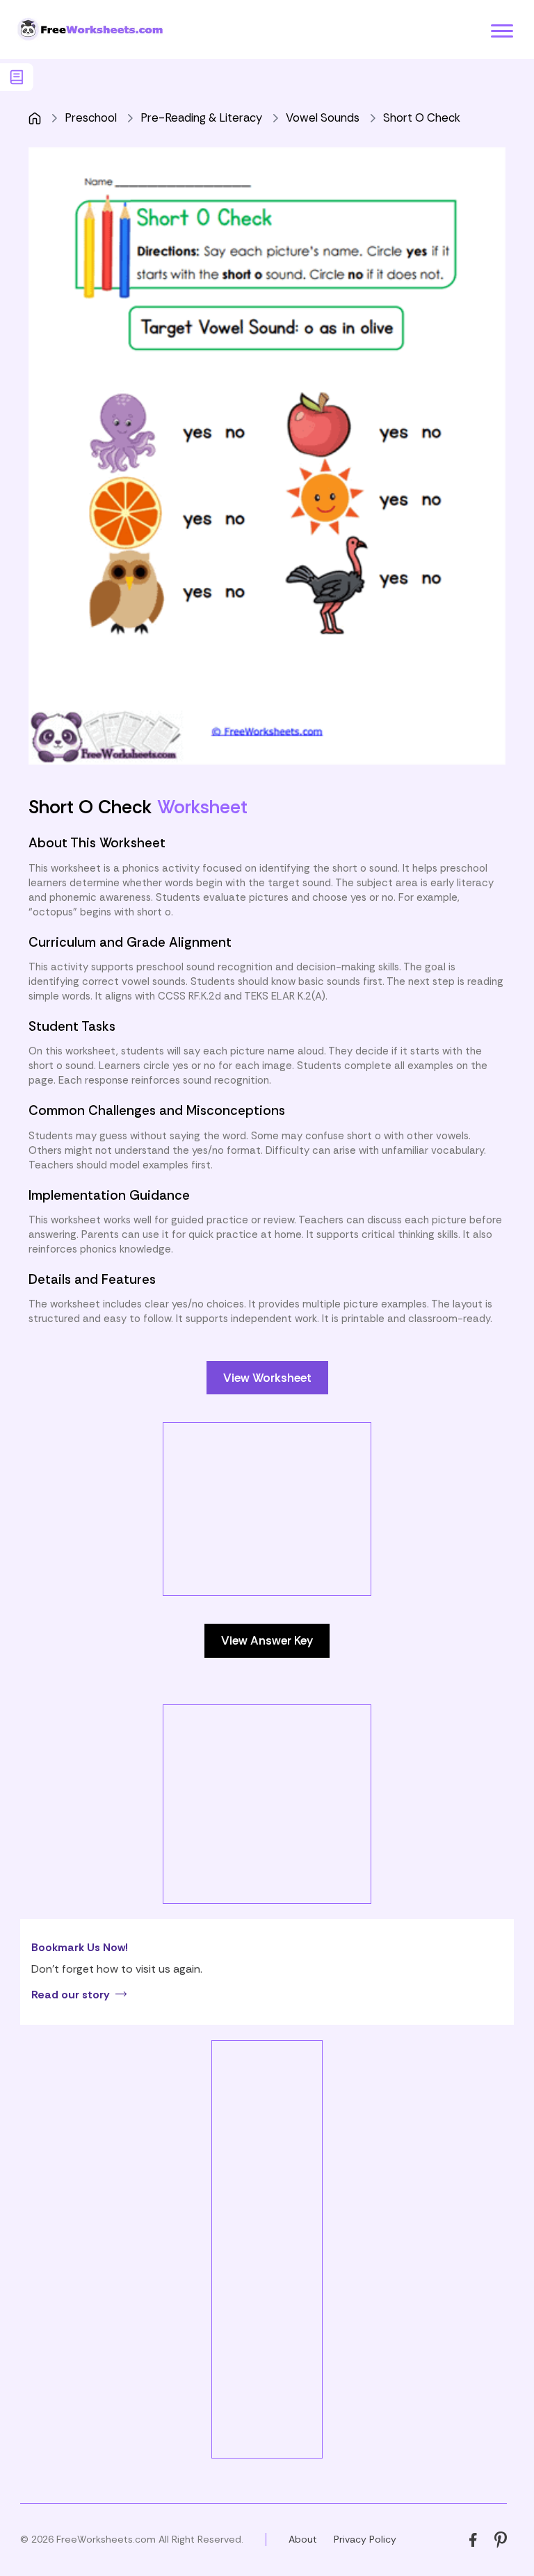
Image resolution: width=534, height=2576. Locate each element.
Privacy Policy (365, 2539)
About (303, 2539)
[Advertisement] (280, 1520)
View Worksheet (267, 1378)
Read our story (71, 1995)
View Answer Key (267, 1640)
